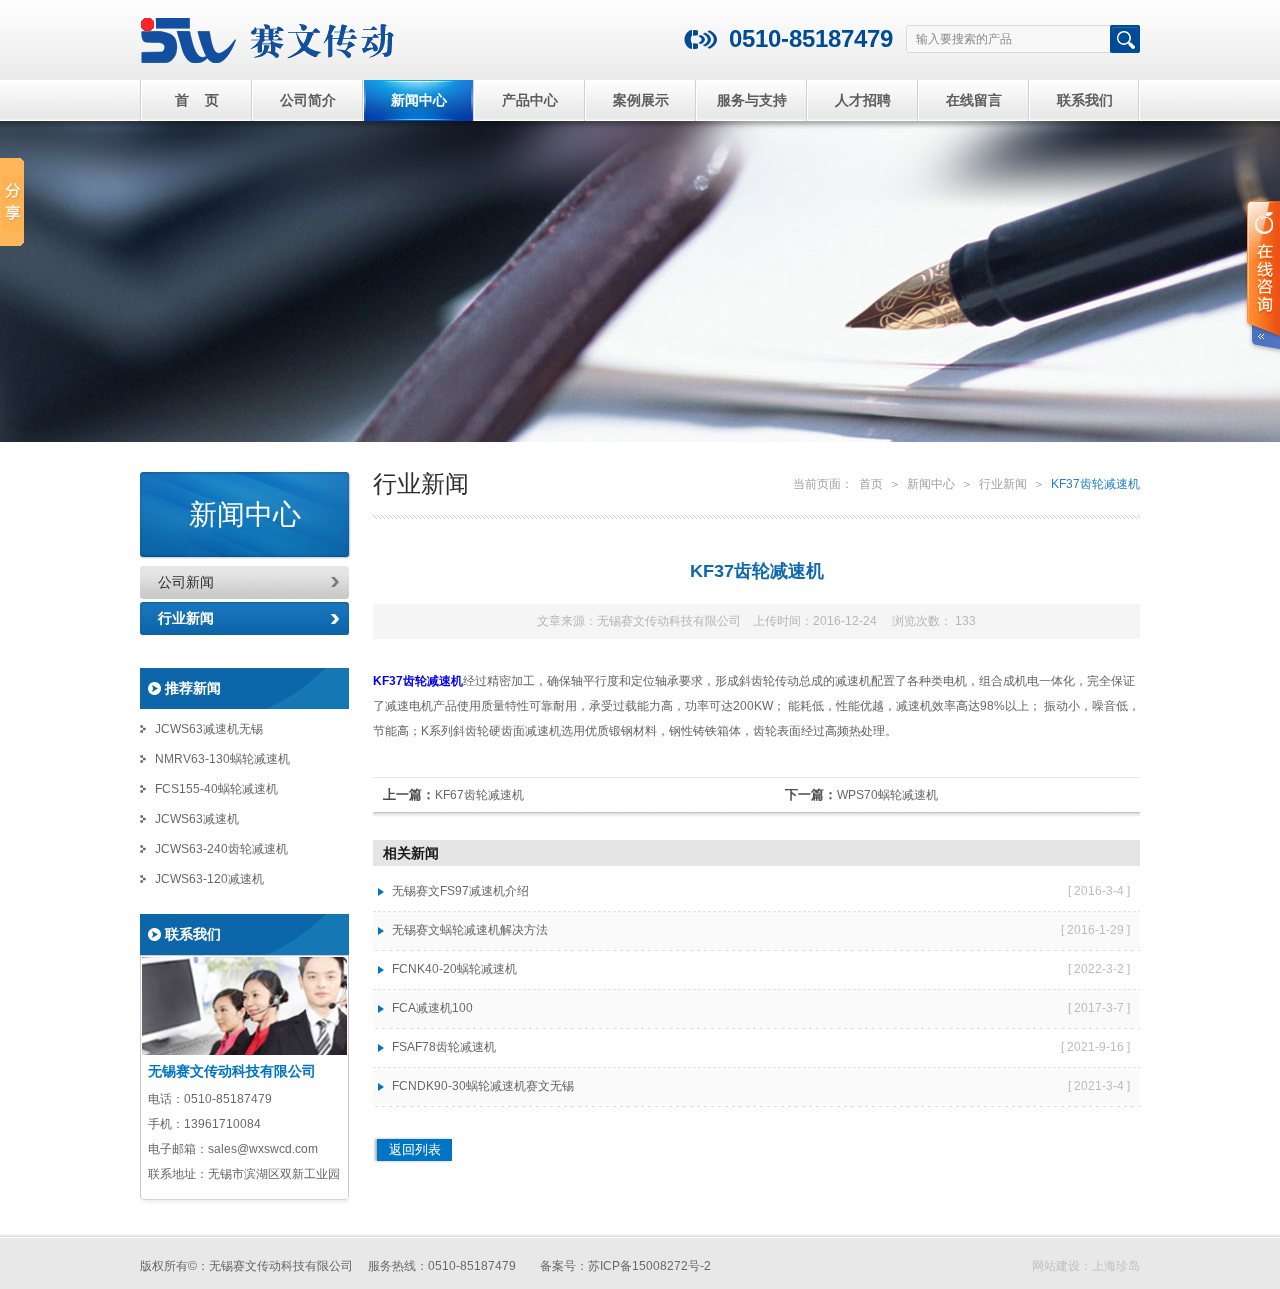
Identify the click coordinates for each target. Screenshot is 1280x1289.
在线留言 (974, 100)
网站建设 (1056, 1266)
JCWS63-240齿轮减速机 (221, 849)
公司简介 (308, 100)
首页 (871, 484)
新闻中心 (419, 100)
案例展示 (641, 100)
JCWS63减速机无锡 (209, 729)
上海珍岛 (1116, 1266)
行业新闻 (186, 618)
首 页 (197, 100)
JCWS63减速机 (197, 819)
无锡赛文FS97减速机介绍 (460, 891)
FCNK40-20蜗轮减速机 (454, 969)
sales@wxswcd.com (263, 1149)
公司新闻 (186, 582)
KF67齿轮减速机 (479, 795)
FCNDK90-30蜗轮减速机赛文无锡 (483, 1086)
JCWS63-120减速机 (209, 879)
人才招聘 (863, 100)
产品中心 (530, 100)
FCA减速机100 (432, 1008)
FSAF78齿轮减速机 (444, 1047)
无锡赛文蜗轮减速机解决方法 (470, 930)
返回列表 (415, 1149)
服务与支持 (752, 100)
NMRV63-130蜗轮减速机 (222, 759)
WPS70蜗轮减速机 (887, 795)
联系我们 (1085, 100)
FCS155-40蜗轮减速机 (216, 789)
